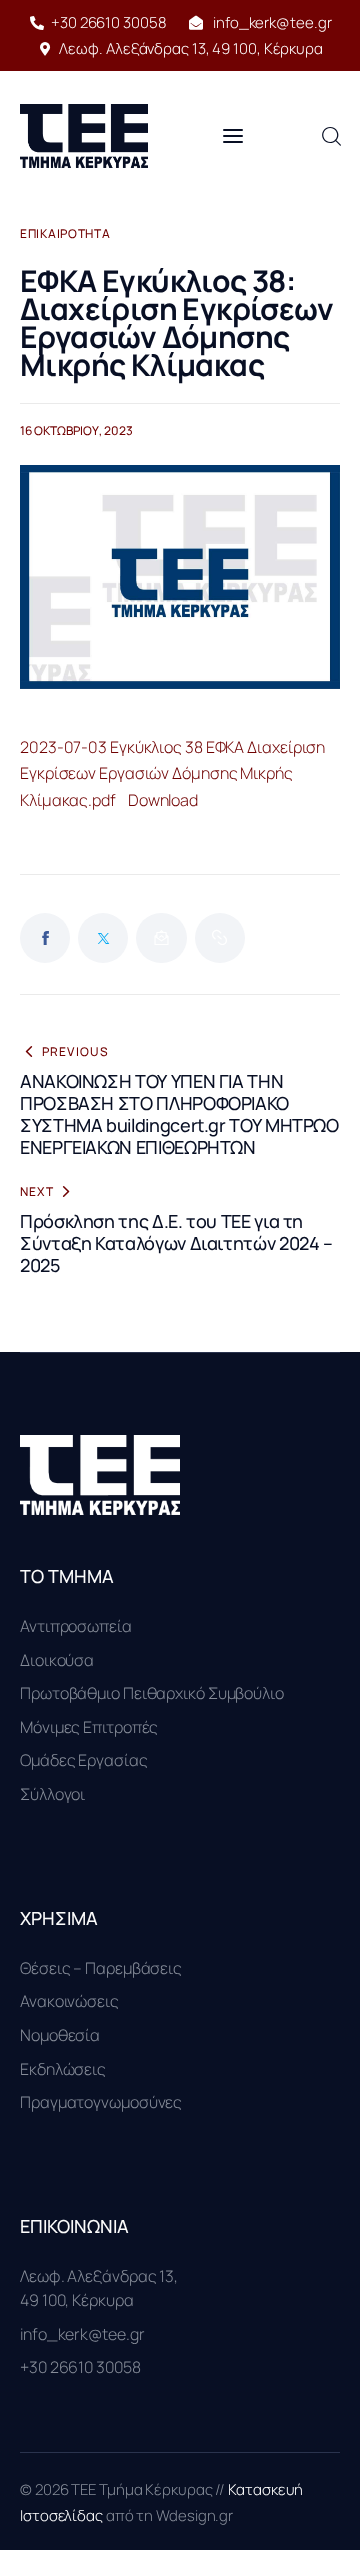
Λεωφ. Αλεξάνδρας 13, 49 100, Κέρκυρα (99, 2288)
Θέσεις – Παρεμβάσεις (101, 1968)
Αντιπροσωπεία (76, 1626)
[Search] (331, 135)
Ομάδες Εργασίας (84, 1760)
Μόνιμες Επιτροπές (89, 1727)
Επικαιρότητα (65, 234)
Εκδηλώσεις (63, 2069)
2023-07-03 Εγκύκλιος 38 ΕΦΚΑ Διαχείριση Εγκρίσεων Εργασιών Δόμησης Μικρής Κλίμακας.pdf (172, 773)
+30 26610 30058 (80, 2367)
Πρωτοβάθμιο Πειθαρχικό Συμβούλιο (152, 1693)
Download (163, 800)
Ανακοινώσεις (69, 2001)
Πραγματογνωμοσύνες (101, 2102)
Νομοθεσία (60, 2035)
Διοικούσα (57, 1660)
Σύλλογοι (52, 1794)
